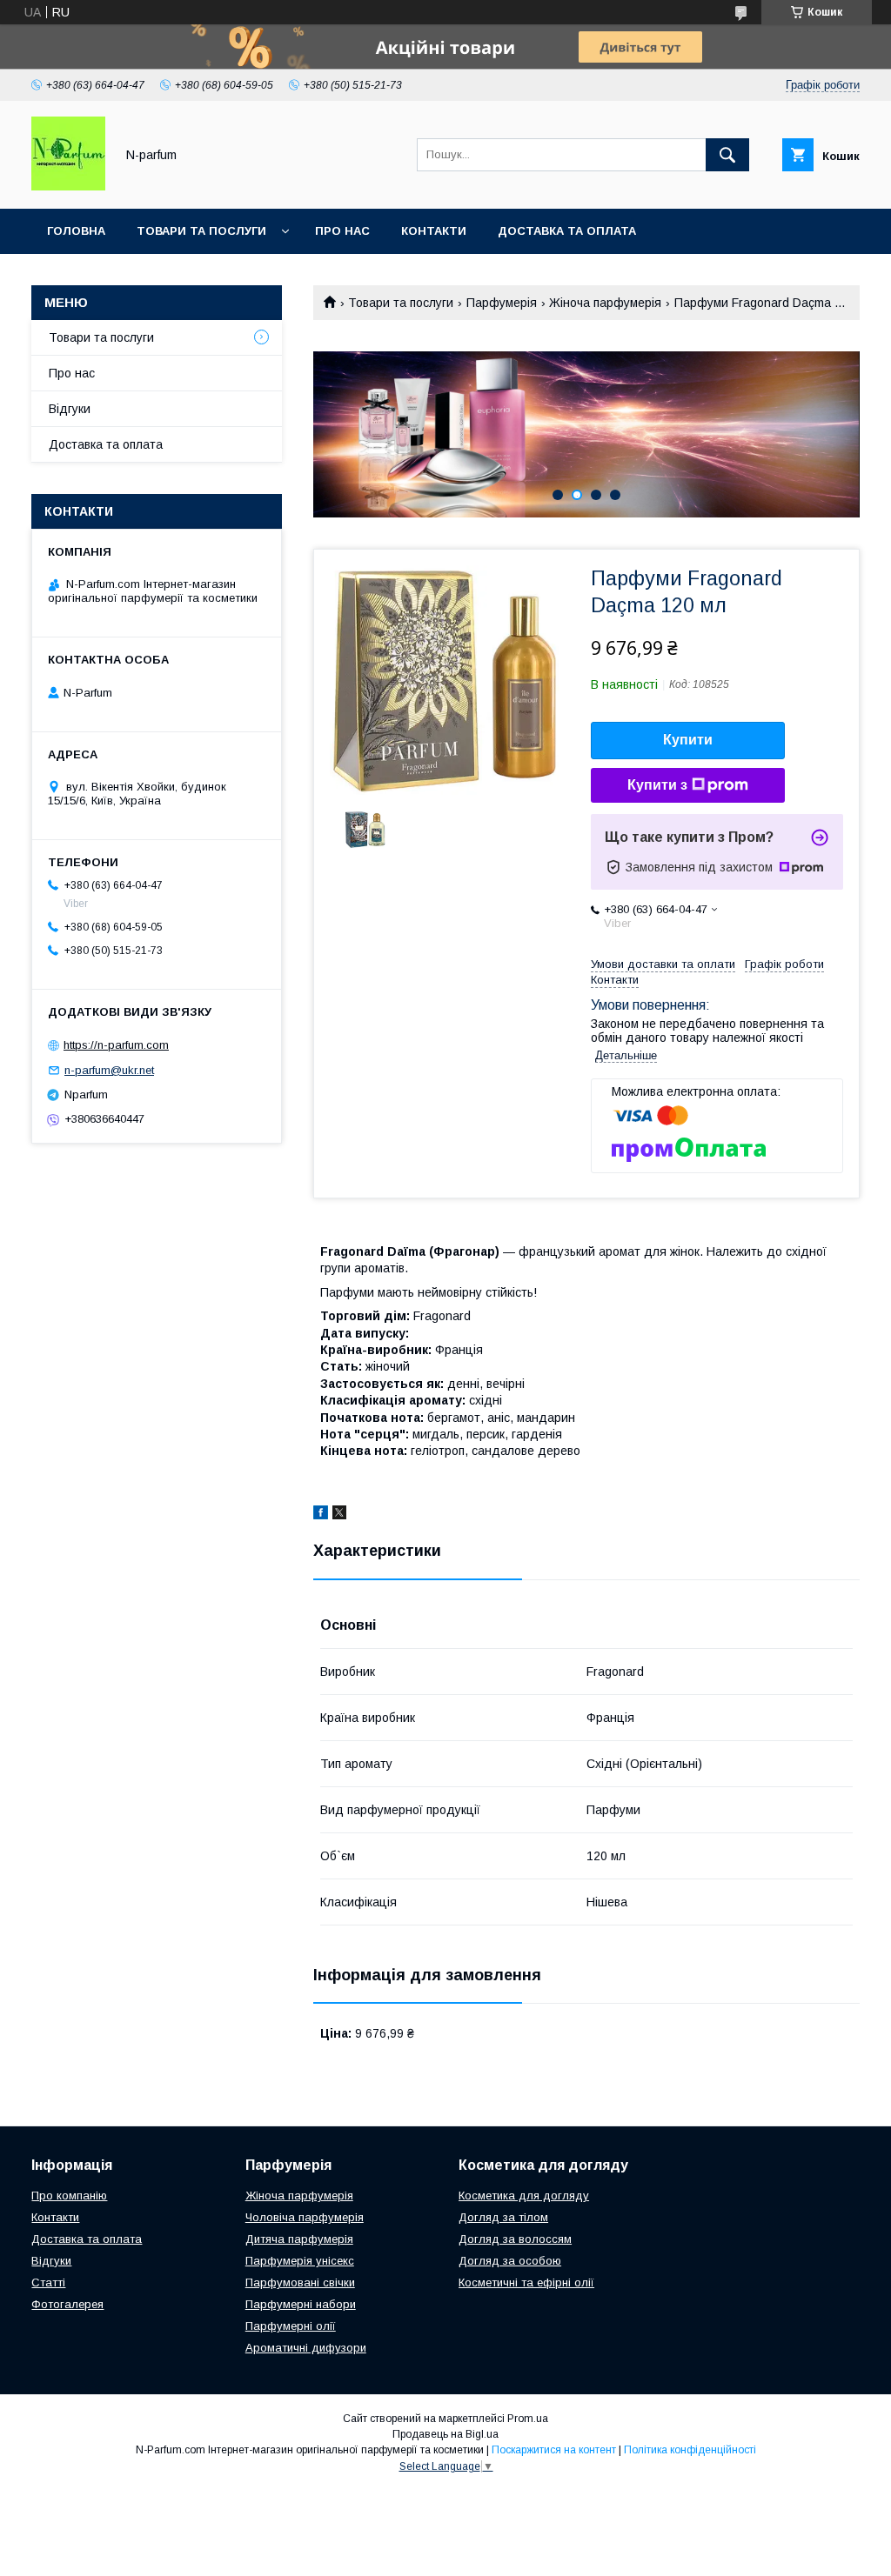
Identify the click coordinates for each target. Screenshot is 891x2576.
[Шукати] (727, 155)
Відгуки (70, 409)
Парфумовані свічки (300, 2282)
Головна (76, 231)
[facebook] (321, 1515)
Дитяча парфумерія (299, 2239)
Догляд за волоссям (515, 2239)
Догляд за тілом (503, 2217)
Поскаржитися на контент (554, 2450)
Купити (688, 740)
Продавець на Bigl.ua (445, 2434)
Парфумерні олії (291, 2326)
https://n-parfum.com (116, 1045)
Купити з (657, 785)
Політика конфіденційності (690, 2450)
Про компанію (69, 2196)
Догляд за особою (510, 2261)
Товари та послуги (201, 231)
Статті (48, 2282)
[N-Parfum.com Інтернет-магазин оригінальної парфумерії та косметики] (68, 186)
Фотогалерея (67, 2304)
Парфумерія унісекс (300, 2261)
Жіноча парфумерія (605, 303)
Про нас (342, 231)
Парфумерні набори (301, 2304)
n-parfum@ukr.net (109, 1070)
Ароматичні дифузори (306, 2348)
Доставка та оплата (567, 231)
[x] (339, 1515)
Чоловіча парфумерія (305, 2217)
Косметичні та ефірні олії (526, 2282)
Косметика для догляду (524, 2196)
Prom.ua (528, 2419)
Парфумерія (502, 303)
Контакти (434, 231)
